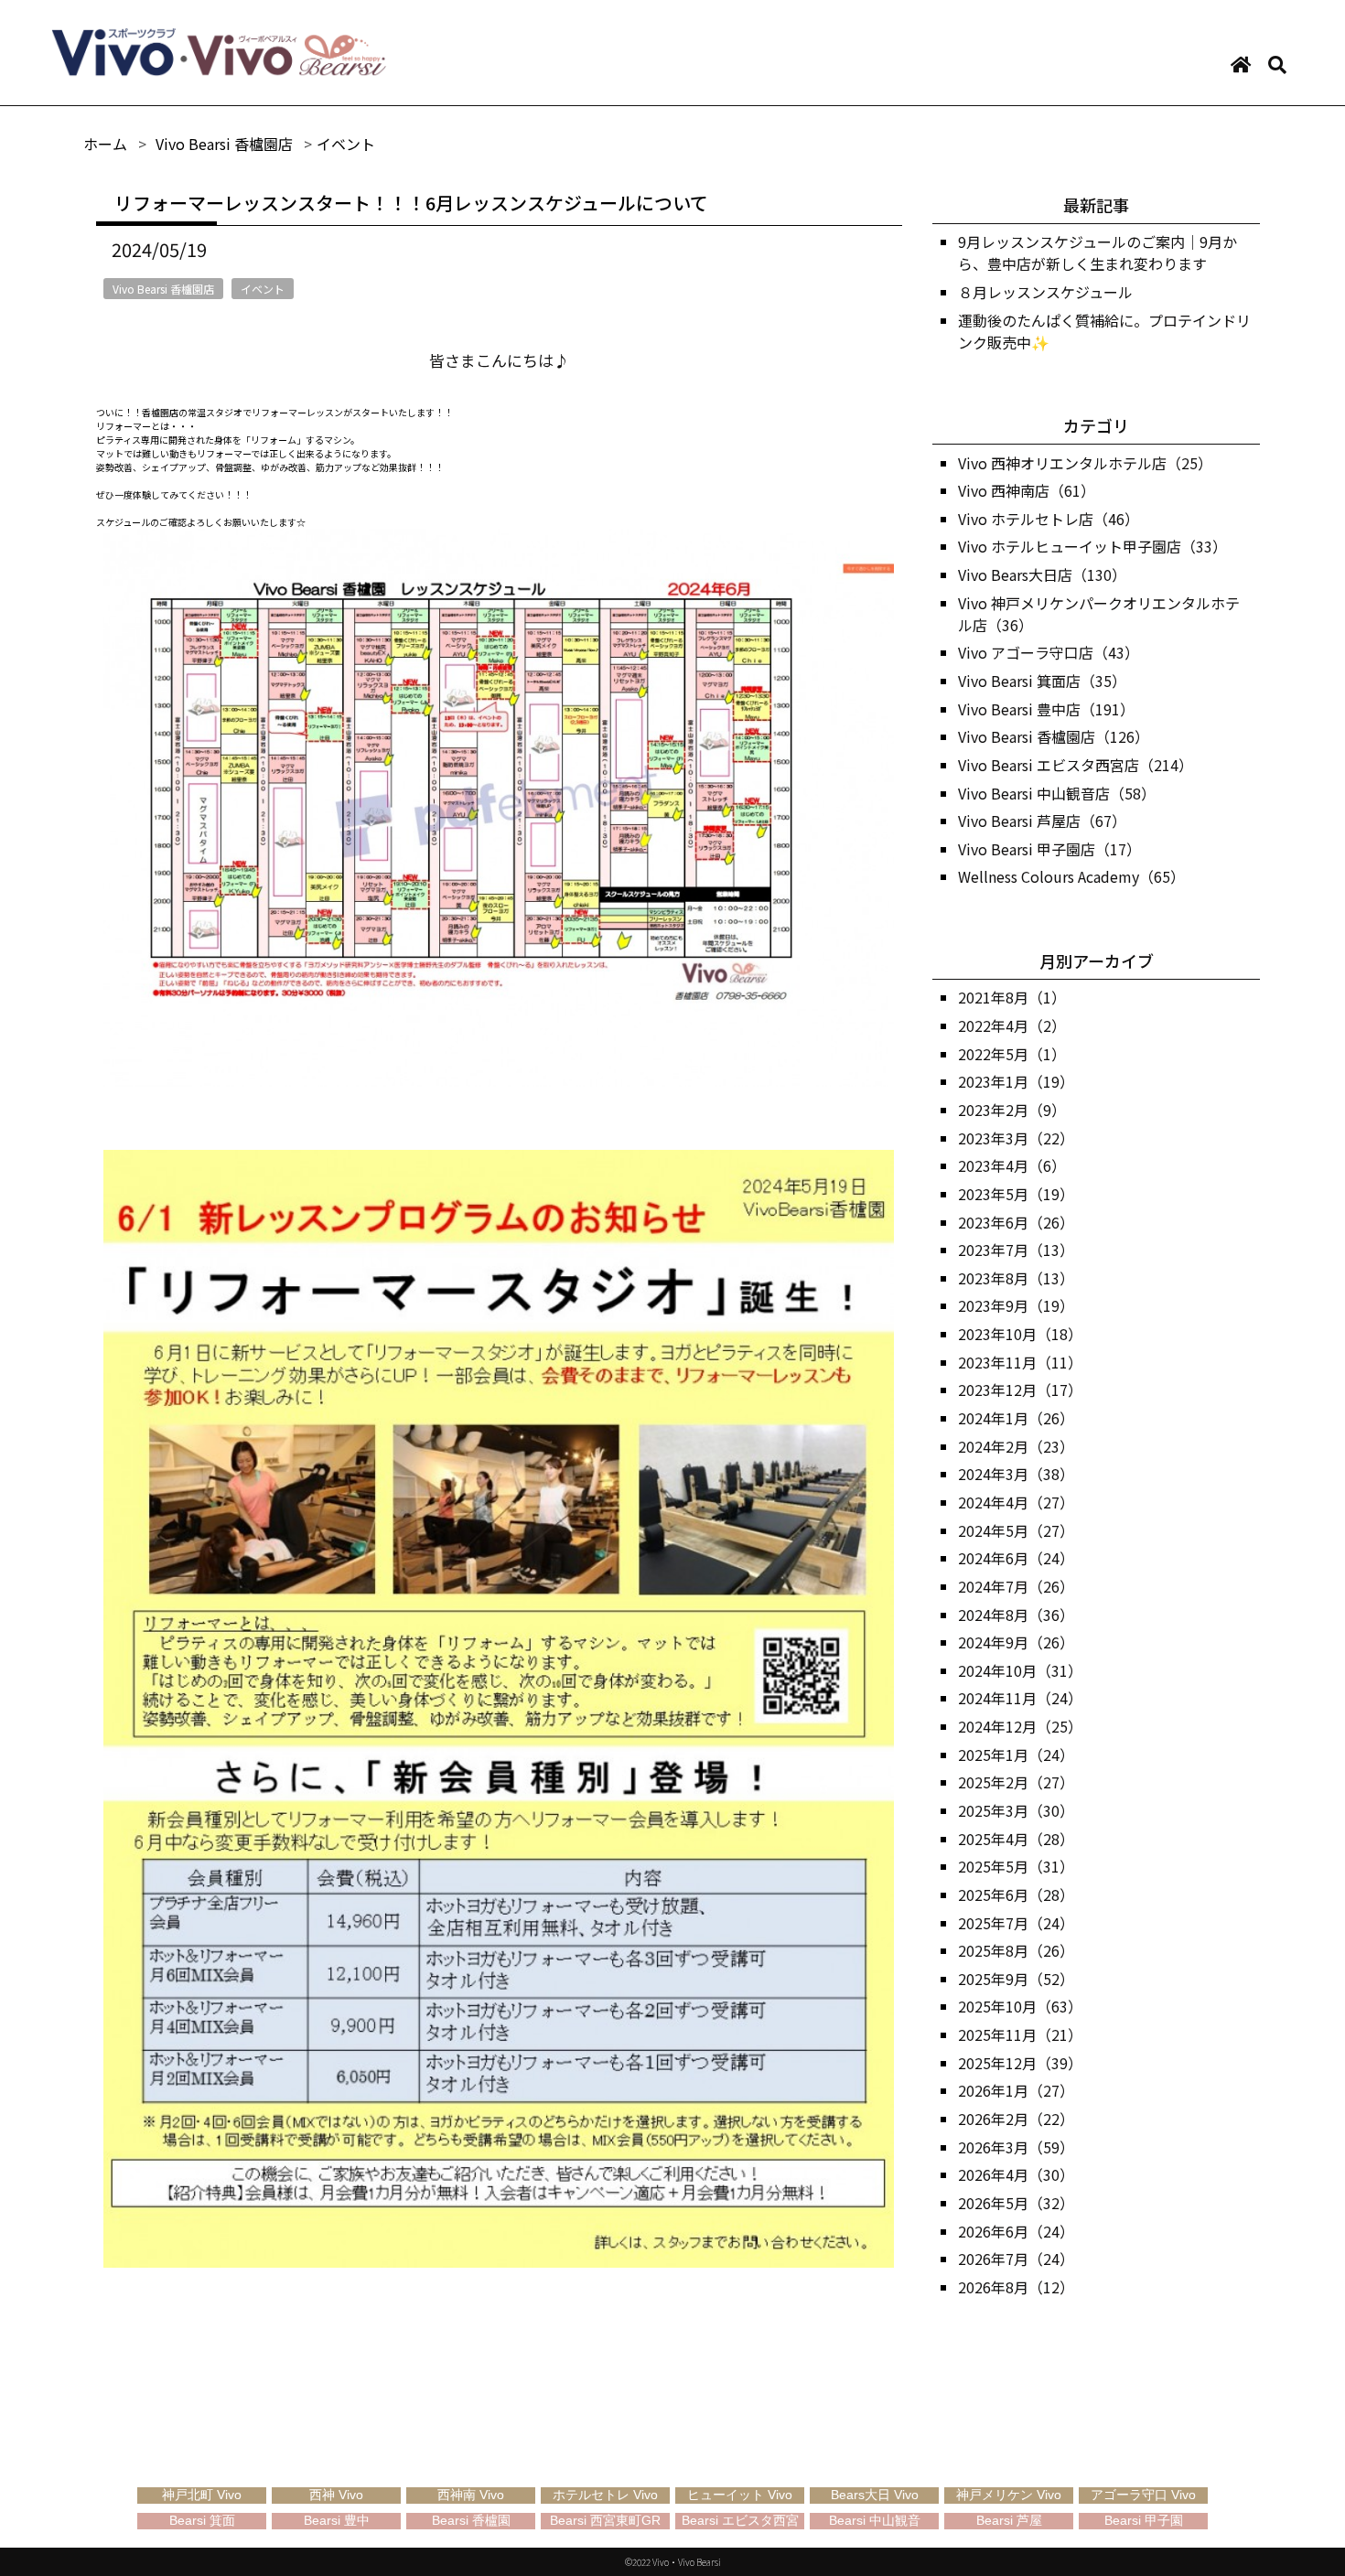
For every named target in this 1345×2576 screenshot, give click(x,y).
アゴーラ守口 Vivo (1143, 2495)
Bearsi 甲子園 (1144, 2520)
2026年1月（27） (1016, 2090)
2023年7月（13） (1016, 1250)
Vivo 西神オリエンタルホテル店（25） (1085, 463)
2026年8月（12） (1016, 2287)
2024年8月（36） (1016, 1615)
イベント (263, 289)
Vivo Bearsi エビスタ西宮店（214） (1076, 765)
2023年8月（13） (1016, 1278)
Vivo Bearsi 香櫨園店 (163, 289)
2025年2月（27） (1016, 1782)
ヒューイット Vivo (740, 2495)
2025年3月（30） (1016, 1810)
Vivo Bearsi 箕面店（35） (1042, 681)
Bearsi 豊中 (337, 2520)
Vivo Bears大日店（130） (1042, 574)
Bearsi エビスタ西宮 (740, 2520)
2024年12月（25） (1020, 1726)
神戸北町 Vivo (202, 2495)
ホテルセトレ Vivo (605, 2495)
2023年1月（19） (1016, 1081)
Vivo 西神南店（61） (1027, 490)
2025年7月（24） (1016, 1923)
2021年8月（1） (1012, 997)
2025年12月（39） (1020, 2063)
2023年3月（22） (1016, 1138)
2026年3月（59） (1016, 2147)
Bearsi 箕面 (202, 2520)
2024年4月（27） (1016, 1502)
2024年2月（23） (1016, 1446)
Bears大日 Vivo (875, 2495)
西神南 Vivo (471, 2495)
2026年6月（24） (1016, 2231)
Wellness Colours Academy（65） (1071, 876)
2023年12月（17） (1020, 1390)
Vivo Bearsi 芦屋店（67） (1042, 821)
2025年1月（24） (1016, 1755)
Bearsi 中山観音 (875, 2520)
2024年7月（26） (1016, 1586)
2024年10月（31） (1020, 1670)
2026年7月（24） (1016, 2259)
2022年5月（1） (1012, 1054)
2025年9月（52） (1016, 1979)
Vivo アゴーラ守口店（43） (1049, 652)
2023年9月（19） (1016, 1305)
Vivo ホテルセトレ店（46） (1049, 519)
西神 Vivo (336, 2495)
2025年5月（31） (1016, 1866)
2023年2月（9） (1012, 1110)
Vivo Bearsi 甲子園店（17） (1049, 849)
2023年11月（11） (1020, 1362)
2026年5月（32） (1016, 2203)
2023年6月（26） (1016, 1222)
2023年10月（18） (1020, 1334)
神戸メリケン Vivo (1009, 2495)
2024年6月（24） (1016, 1558)
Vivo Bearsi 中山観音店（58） (1057, 793)
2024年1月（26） (1016, 1418)
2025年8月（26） (1016, 1950)
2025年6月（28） (1016, 1894)
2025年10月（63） (1020, 2006)
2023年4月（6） (1012, 1165)
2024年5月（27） (1016, 1530)
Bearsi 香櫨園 (471, 2520)
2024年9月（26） (1016, 1642)
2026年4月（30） (1016, 2174)
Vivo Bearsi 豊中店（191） (1046, 709)
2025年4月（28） (1016, 1839)
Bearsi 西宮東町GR (605, 2520)
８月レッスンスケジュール (1045, 292)
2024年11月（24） (1020, 1698)
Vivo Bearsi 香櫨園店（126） (1054, 736)
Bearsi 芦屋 (1009, 2520)
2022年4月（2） (1012, 1025)
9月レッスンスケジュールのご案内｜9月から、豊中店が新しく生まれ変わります (1098, 252)
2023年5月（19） (1016, 1194)
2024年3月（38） (1016, 1474)
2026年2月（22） (1016, 2119)
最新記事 (1096, 205)
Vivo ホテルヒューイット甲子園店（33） (1092, 546)
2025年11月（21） (1020, 2034)
